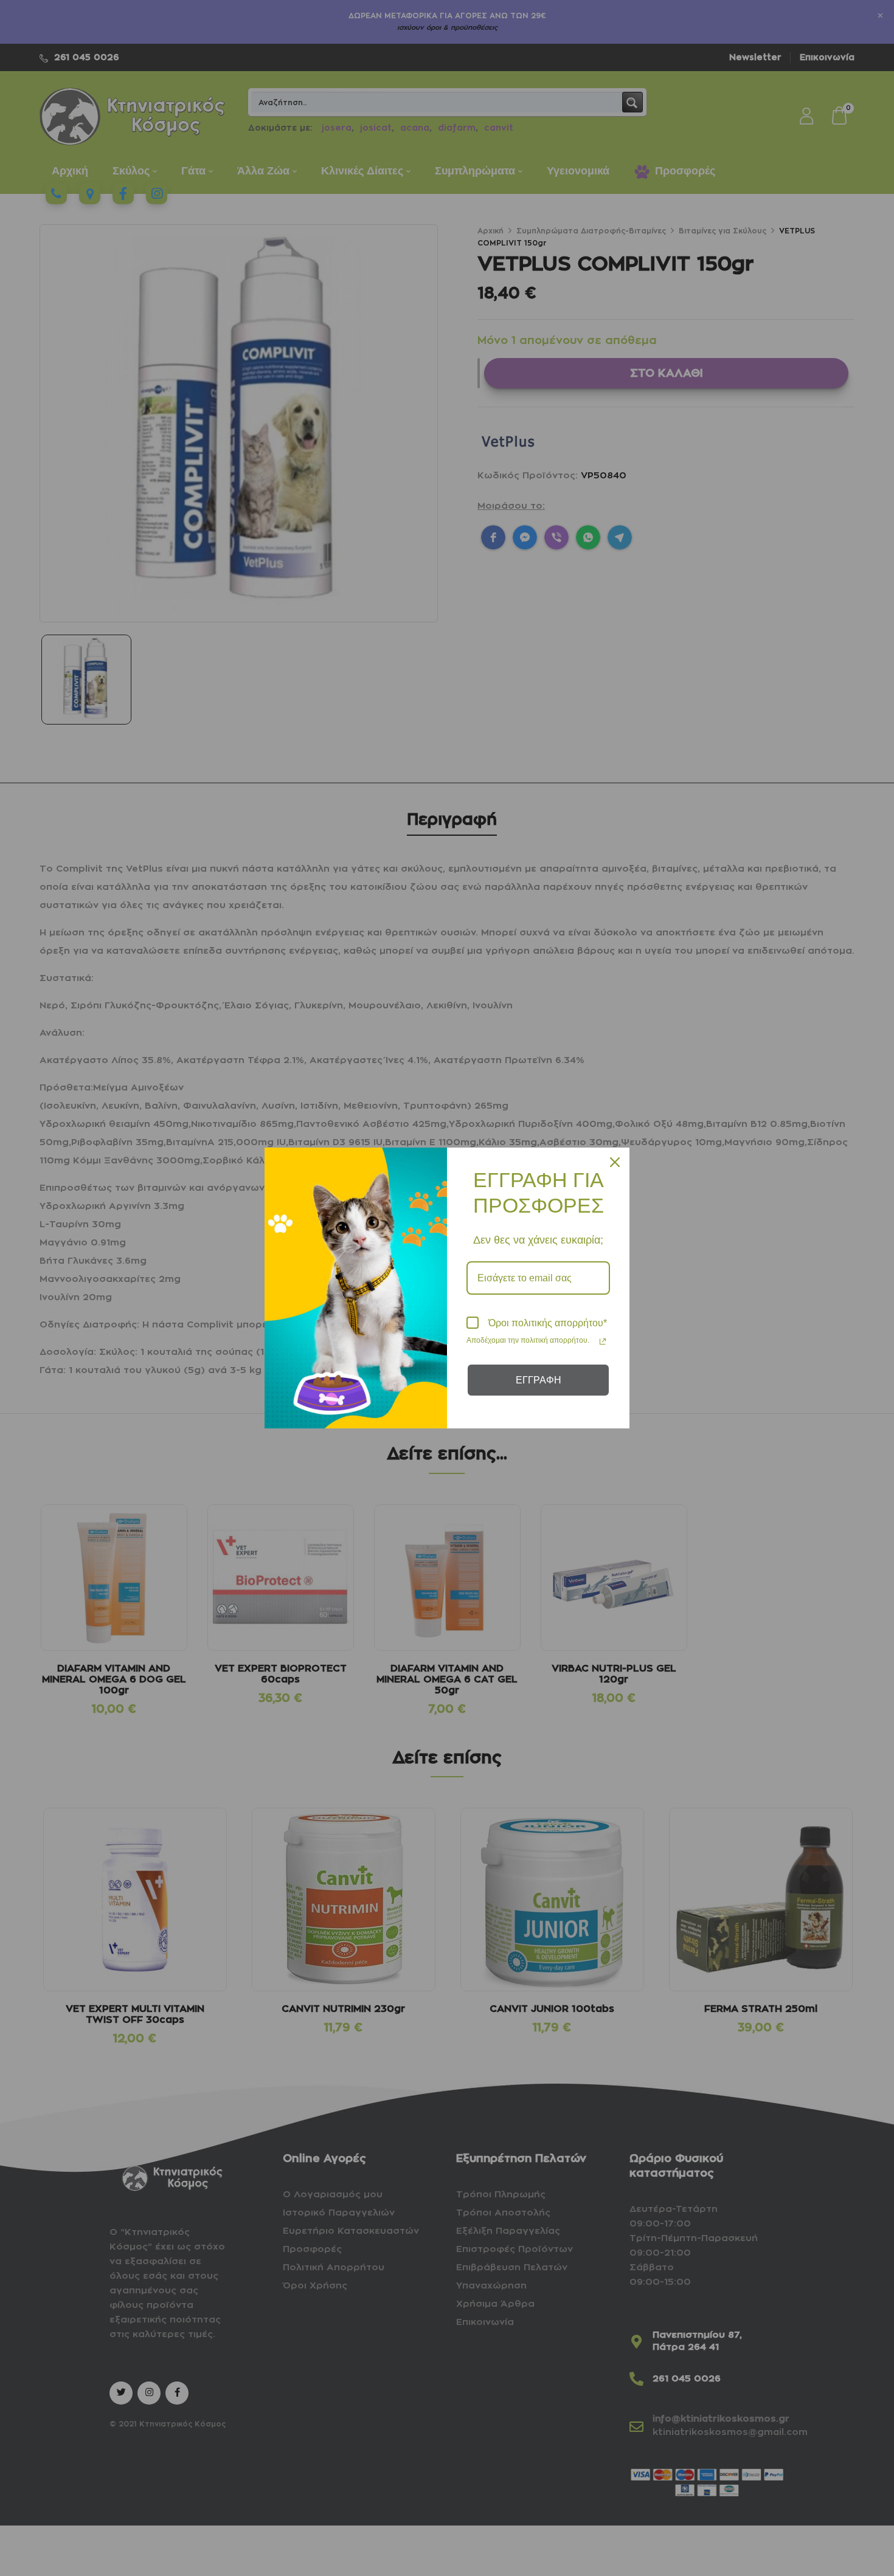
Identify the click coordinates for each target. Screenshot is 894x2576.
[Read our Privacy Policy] (603, 1341)
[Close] (615, 1162)
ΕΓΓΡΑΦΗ (539, 1380)
